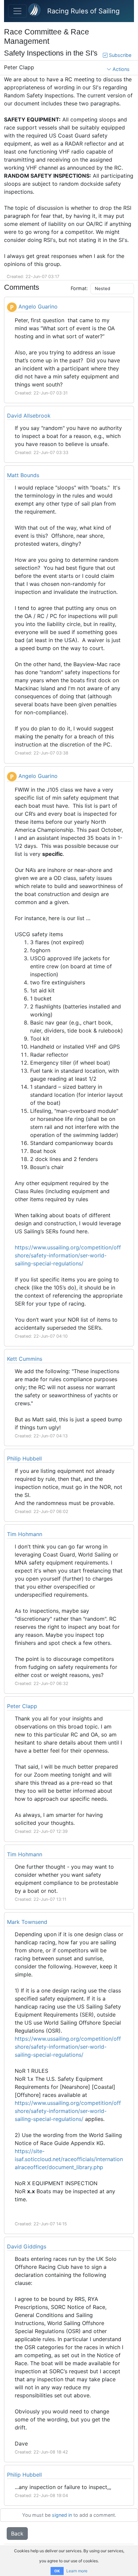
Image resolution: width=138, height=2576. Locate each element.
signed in (62, 2515)
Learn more (77, 2571)
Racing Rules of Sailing (83, 11)
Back (17, 2534)
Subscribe (119, 55)
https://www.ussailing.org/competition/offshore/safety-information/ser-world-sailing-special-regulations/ (68, 1255)
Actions (120, 69)
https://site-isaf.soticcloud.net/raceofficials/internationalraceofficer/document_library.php (69, 2159)
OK (57, 2571)
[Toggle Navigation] (17, 11)
